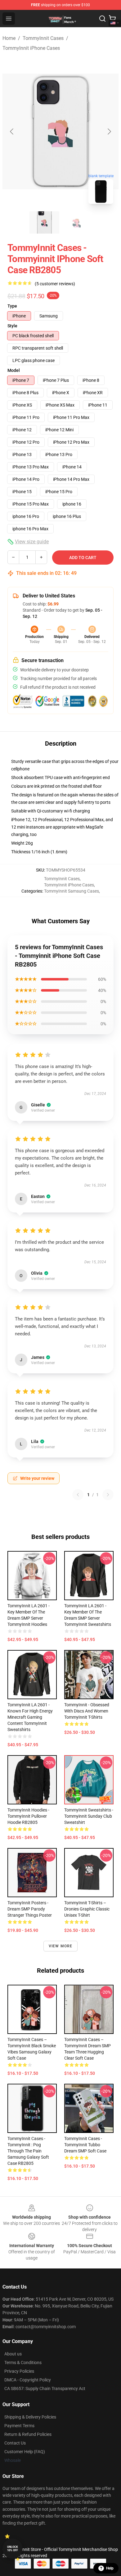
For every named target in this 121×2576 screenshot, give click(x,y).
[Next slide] (109, 131)
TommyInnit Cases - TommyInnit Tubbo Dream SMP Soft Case (85, 2145)
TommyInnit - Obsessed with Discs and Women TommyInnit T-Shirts (87, 1711)
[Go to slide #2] (77, 222)
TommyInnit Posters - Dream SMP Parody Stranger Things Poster (30, 1909)
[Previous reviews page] (78, 1495)
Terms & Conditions (23, 2363)
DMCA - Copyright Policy (28, 2380)
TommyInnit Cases (43, 38)
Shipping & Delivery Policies (30, 2417)
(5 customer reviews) (55, 284)
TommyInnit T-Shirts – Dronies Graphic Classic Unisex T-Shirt (87, 1909)
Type (12, 306)
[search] (102, 19)
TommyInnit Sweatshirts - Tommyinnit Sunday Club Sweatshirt (89, 1816)
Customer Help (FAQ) (25, 2452)
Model (14, 370)
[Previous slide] (12, 131)
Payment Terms (19, 2426)
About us (13, 2354)
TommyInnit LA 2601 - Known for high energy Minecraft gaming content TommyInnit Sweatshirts (30, 1717)
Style (12, 326)
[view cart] (112, 19)
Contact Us (15, 2443)
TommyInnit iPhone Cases (31, 48)
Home (9, 38)
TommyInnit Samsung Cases (72, 891)
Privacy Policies (19, 2371)
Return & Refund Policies (28, 2434)
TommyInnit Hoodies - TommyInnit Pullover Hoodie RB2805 (28, 1816)
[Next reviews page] (108, 1495)
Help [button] (110, 2568)
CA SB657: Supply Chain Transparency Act (45, 2389)
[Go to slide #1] (44, 222)
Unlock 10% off (13, 2549)
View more (61, 1946)
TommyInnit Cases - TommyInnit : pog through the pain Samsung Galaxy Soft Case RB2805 (28, 2151)
